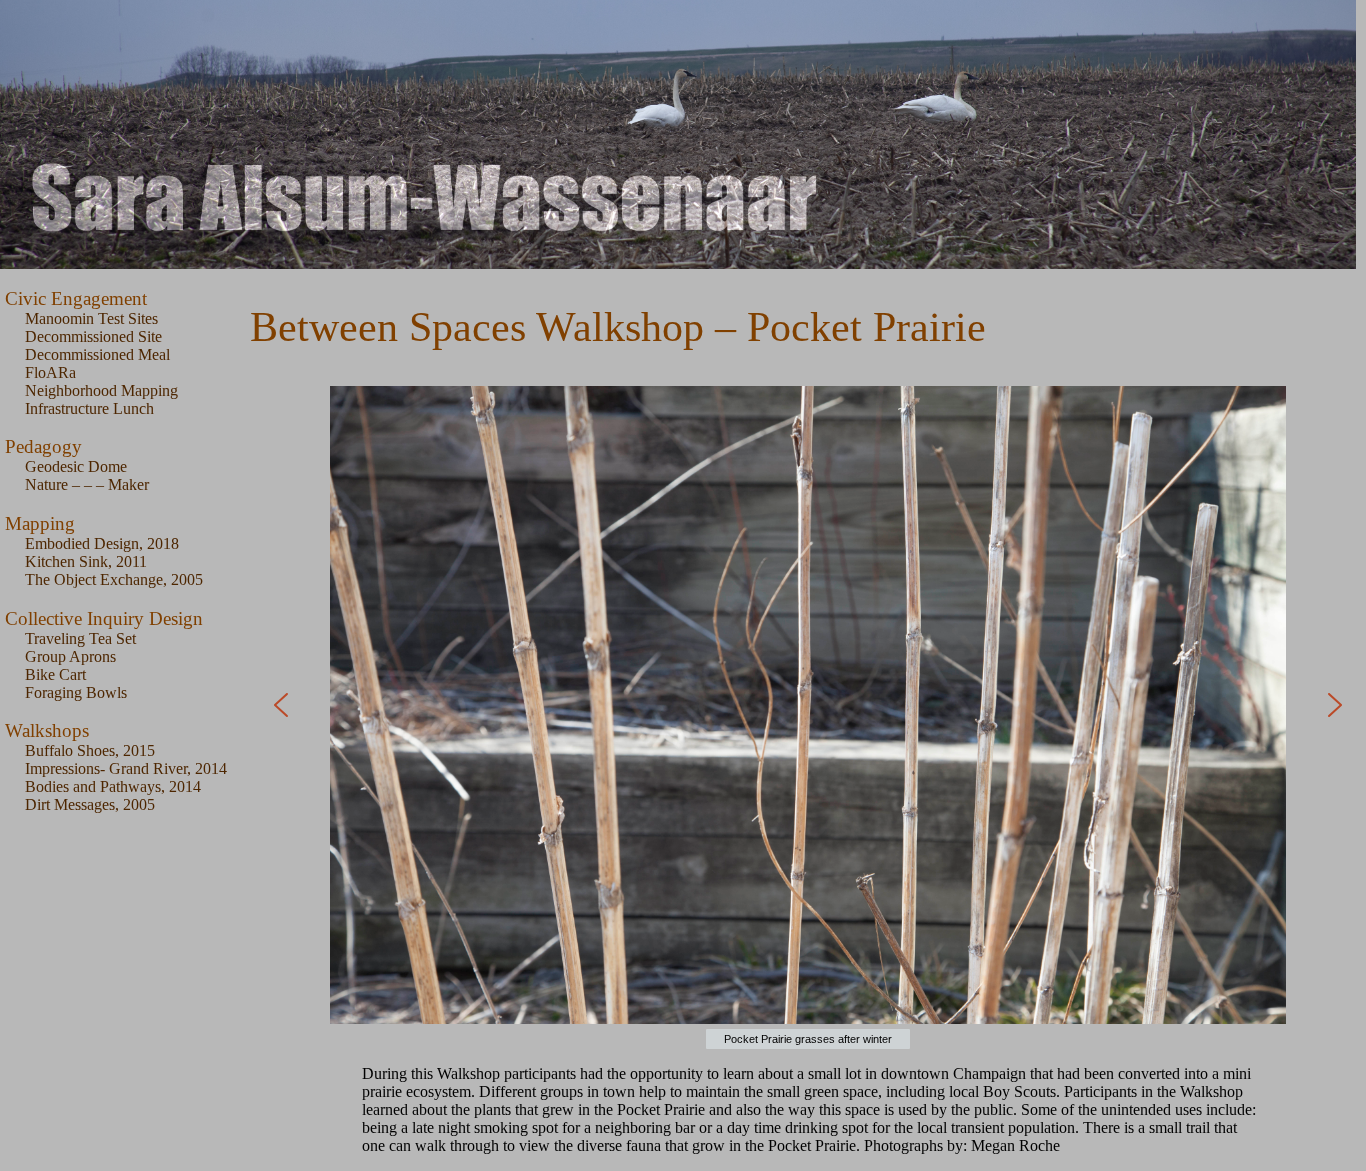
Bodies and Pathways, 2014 (113, 786)
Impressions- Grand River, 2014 (126, 768)
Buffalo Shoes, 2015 (90, 750)
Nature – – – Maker (87, 484)
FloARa (50, 372)
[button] (281, 705)
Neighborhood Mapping (101, 390)
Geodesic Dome (76, 466)
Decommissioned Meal (97, 354)
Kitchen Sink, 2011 (86, 561)
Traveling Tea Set (80, 638)
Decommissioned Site (93, 336)
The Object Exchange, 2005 (114, 579)
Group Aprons (70, 656)
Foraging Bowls (76, 692)
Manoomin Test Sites (91, 318)
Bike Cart (55, 674)
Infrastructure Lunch (89, 408)
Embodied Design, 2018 (102, 543)
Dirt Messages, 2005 (90, 804)
